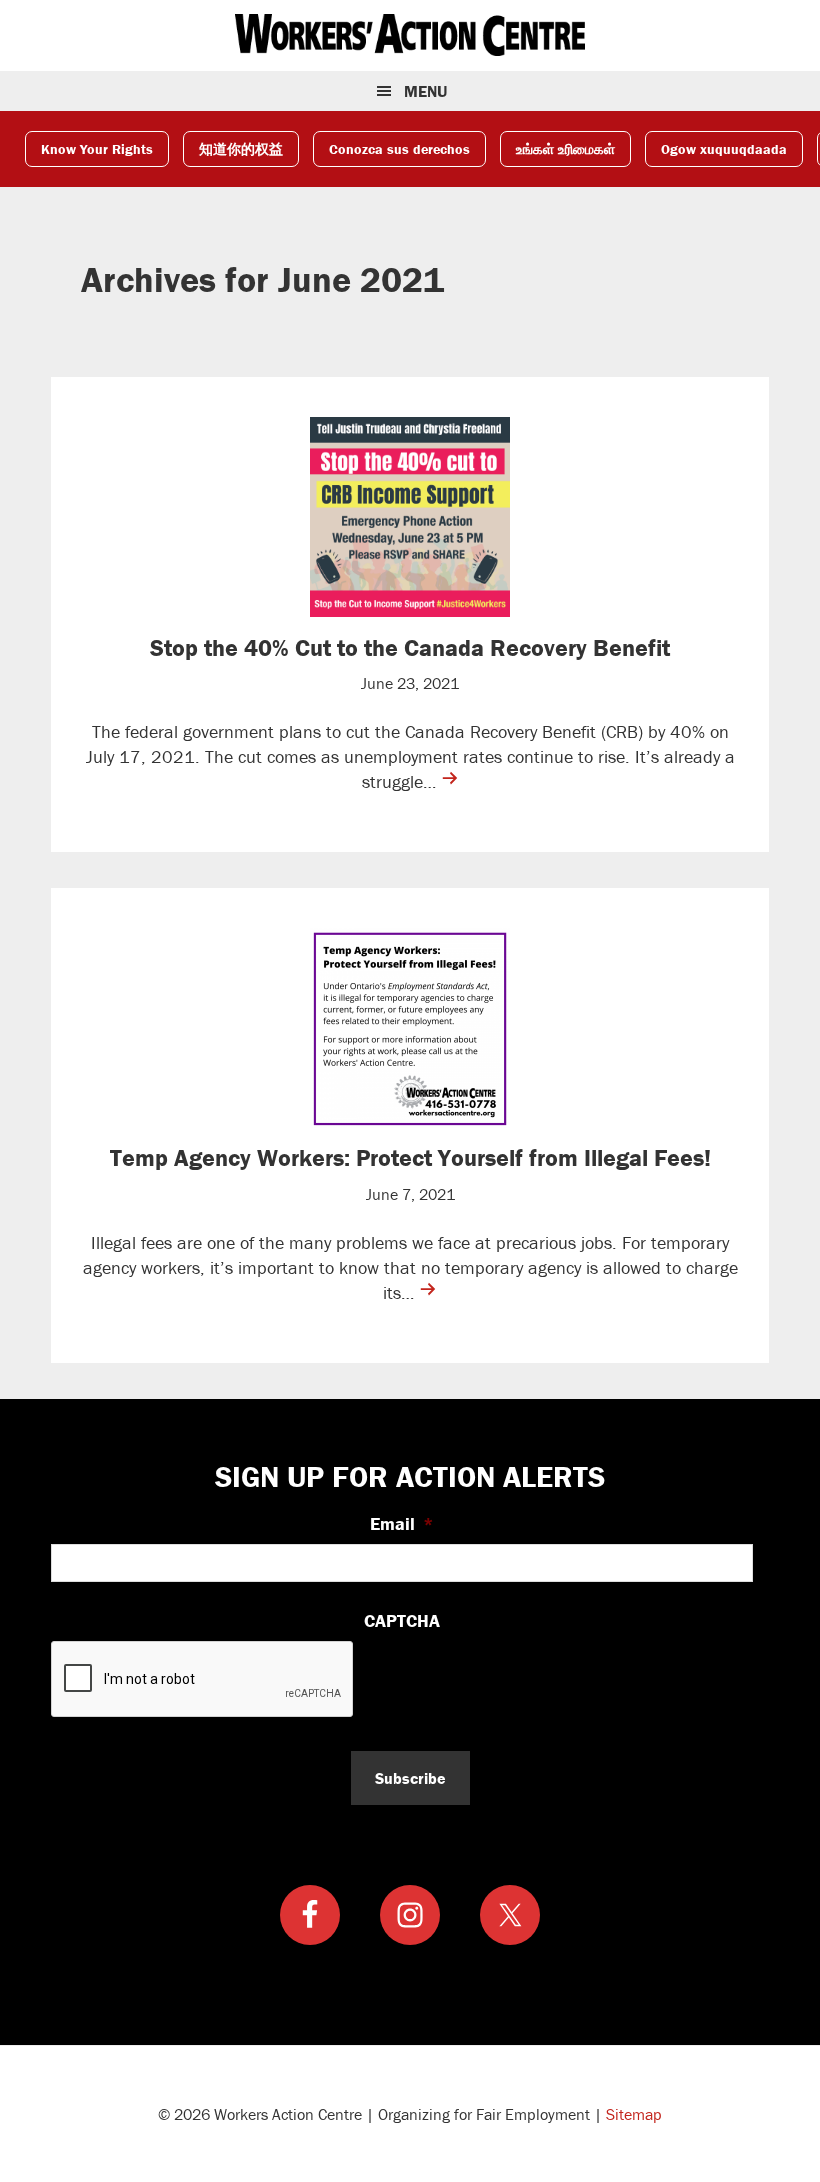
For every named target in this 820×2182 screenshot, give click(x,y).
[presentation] (203, 1680)
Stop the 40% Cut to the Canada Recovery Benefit (410, 647)
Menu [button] (425, 91)
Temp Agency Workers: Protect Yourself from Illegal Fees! (410, 1157)
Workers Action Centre (410, 35)
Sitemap (634, 2114)
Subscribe (410, 1778)
